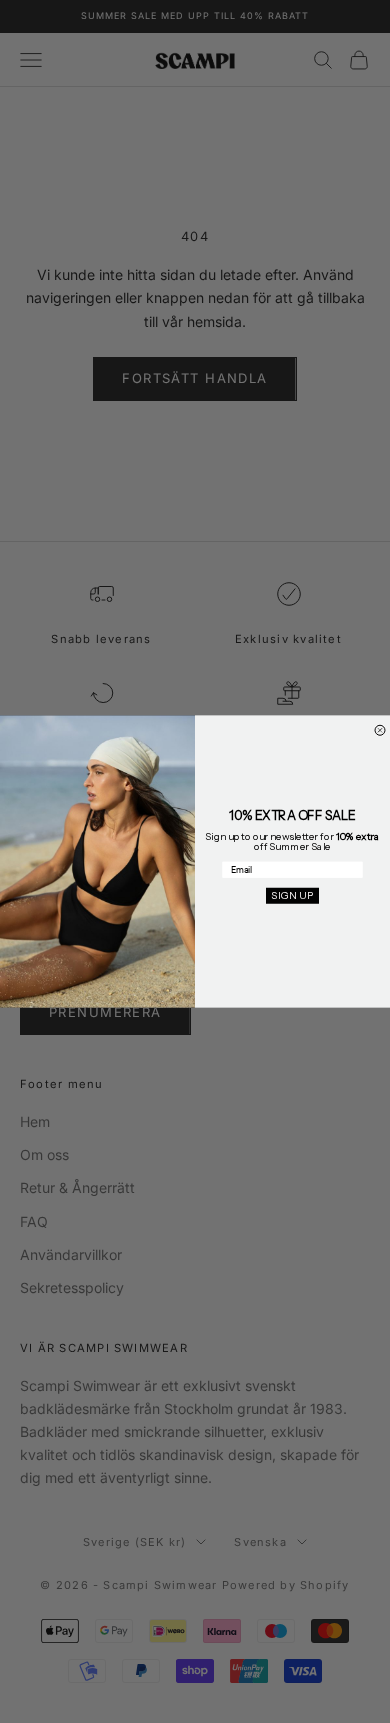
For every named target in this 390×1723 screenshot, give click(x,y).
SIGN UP (292, 896)
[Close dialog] (380, 730)
